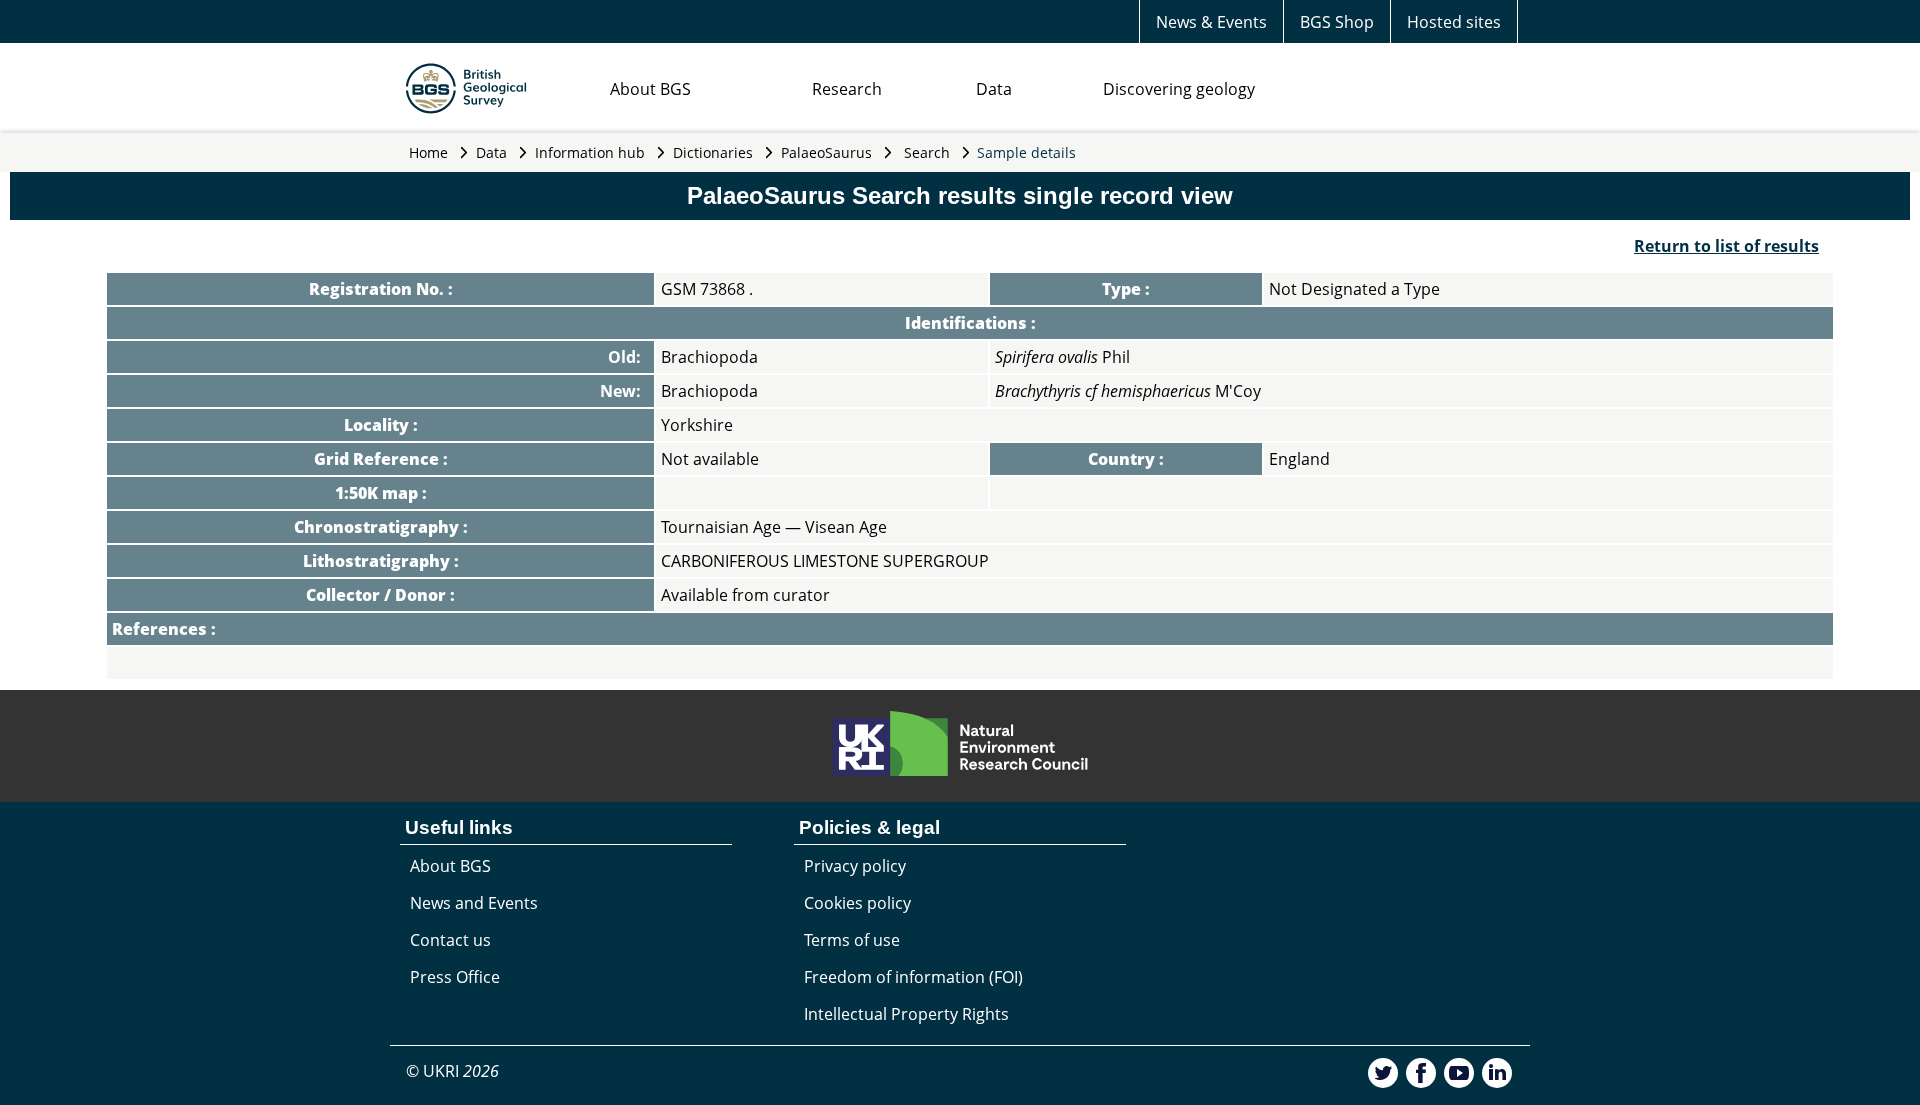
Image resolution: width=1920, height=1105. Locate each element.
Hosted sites (1454, 22)
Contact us (450, 940)
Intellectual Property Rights (906, 1014)
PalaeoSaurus (826, 152)
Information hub (590, 152)
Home (428, 152)
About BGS (650, 89)
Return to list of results (1726, 246)
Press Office (455, 977)
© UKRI (452, 1071)
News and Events (474, 903)
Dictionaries (713, 152)
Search (927, 152)
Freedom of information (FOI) (913, 977)
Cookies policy (857, 903)
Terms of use (852, 940)
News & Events (1211, 22)
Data (994, 89)
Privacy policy (855, 866)
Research (847, 89)
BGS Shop (1337, 22)
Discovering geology (1179, 89)
